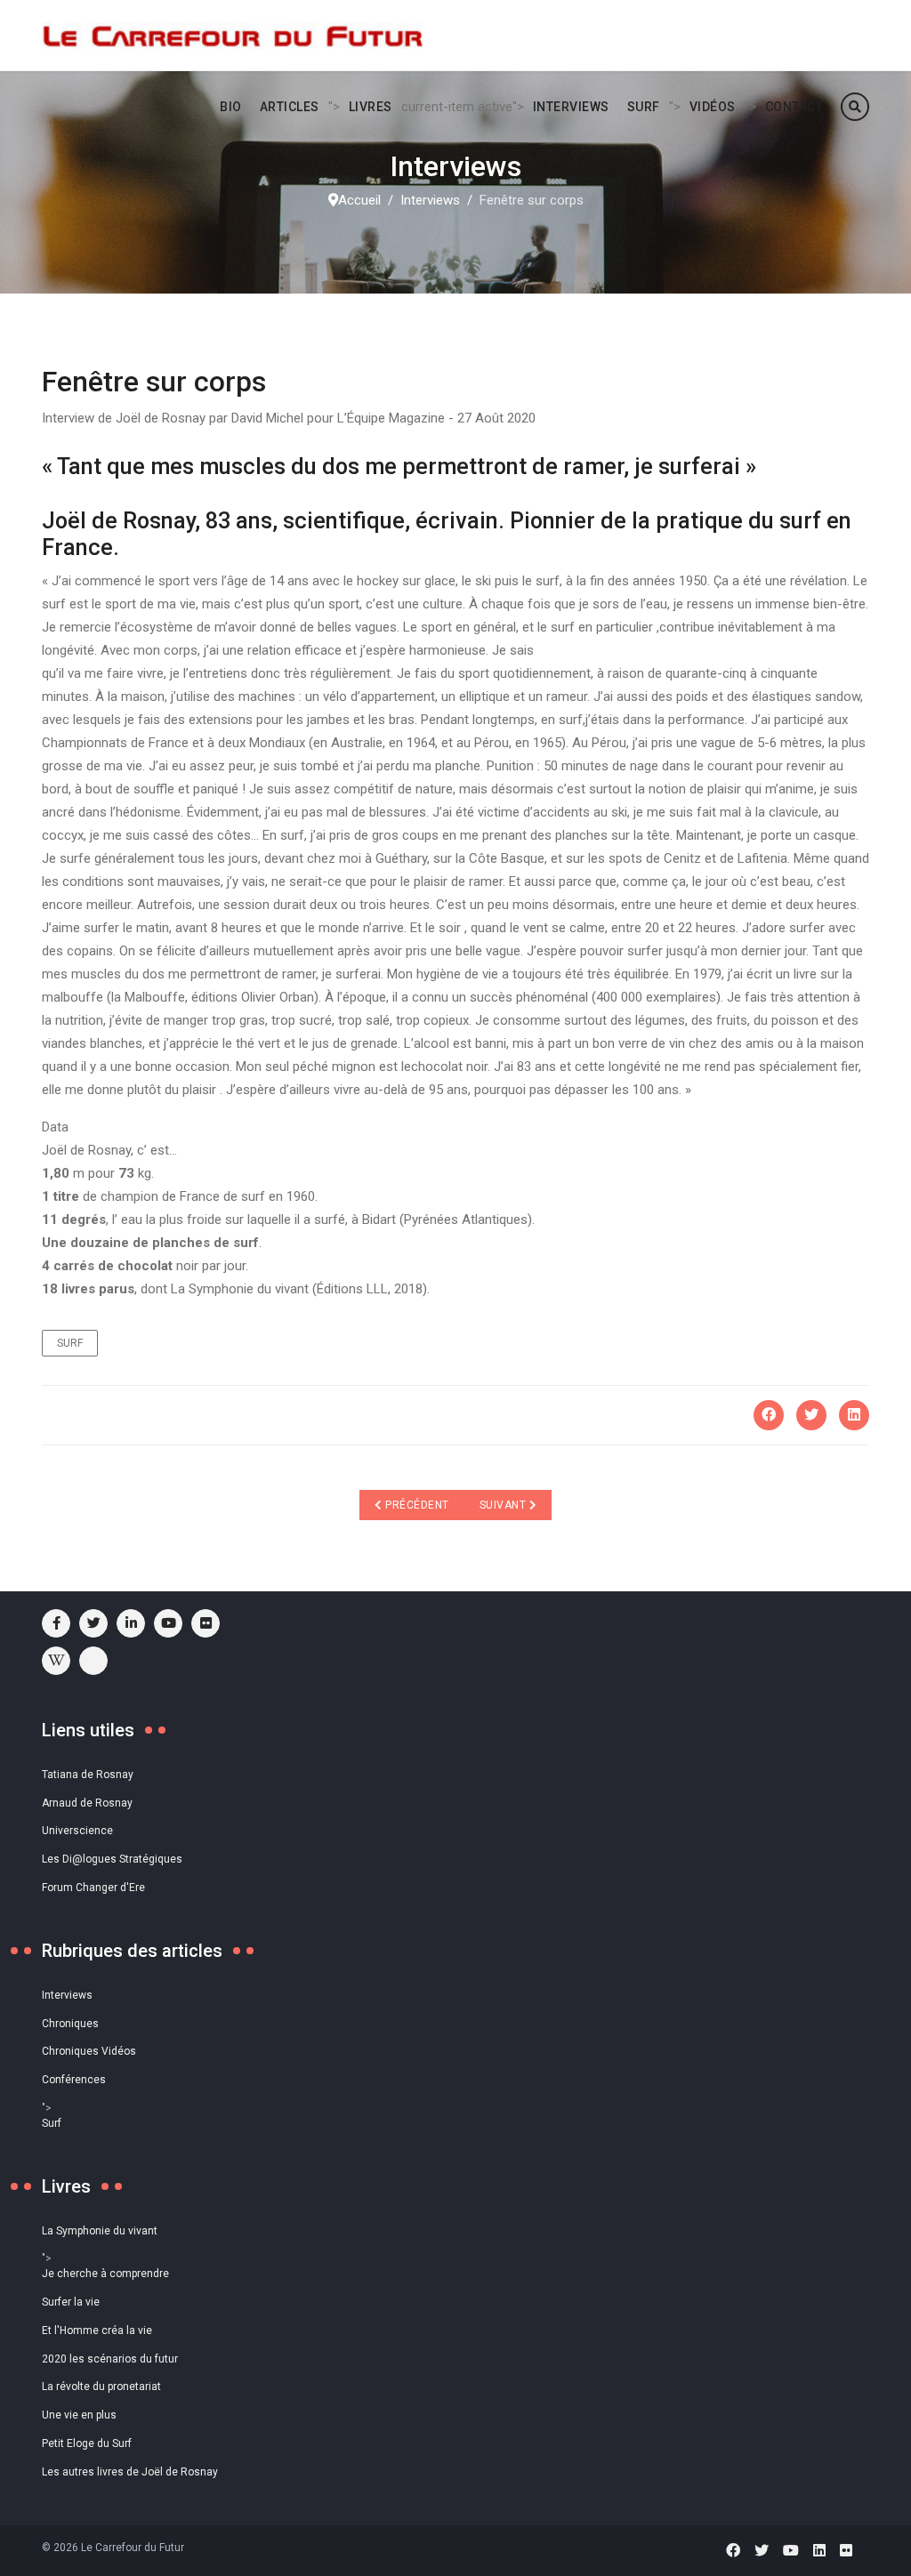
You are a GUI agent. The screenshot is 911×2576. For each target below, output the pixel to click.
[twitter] (93, 1623)
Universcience (77, 1831)
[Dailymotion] (93, 1661)
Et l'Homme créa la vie (97, 2330)
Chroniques (70, 2024)
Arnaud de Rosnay (87, 1803)
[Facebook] (769, 1415)
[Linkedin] (819, 2551)
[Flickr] (206, 1623)
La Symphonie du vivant (100, 2231)
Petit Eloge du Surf (87, 2443)
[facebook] (56, 1623)
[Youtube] (168, 1623)
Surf (644, 107)
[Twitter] (811, 1415)
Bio (231, 107)
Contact (794, 107)
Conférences (74, 2080)
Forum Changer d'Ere (93, 1888)
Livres (371, 107)
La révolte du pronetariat (101, 2387)
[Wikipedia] (56, 1661)
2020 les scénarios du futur (110, 2359)
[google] (131, 1623)
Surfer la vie (71, 2302)
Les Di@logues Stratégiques (112, 1859)
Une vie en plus (79, 2415)
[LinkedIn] (854, 1415)
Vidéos (713, 107)
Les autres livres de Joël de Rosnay (130, 2472)
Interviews (571, 107)
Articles (290, 107)
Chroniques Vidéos (89, 2051)
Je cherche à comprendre (105, 2274)
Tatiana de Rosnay (88, 1775)
